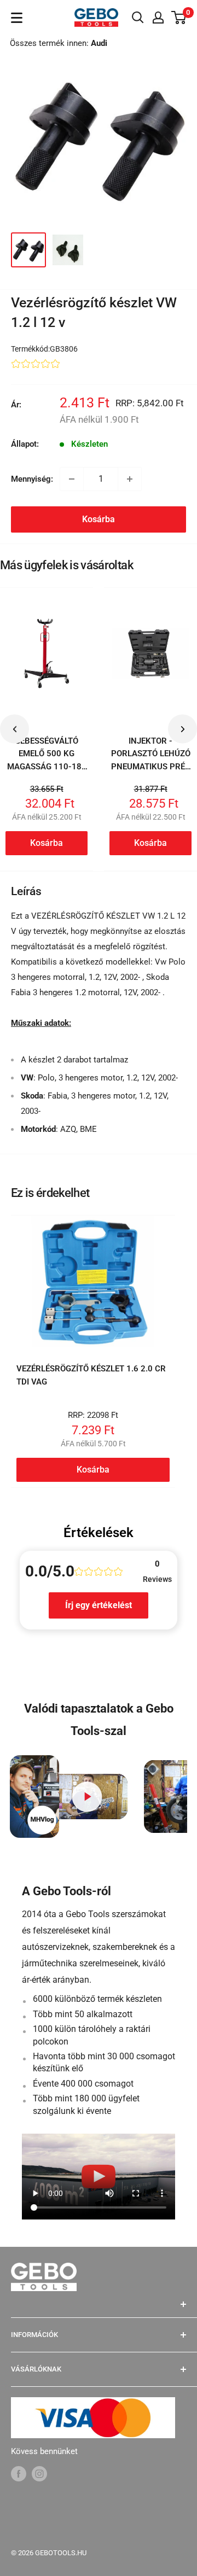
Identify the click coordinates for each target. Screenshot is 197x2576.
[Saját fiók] (158, 17)
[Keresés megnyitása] (138, 17)
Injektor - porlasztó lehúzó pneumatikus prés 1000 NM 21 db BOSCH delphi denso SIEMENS (151, 773)
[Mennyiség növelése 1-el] (130, 479)
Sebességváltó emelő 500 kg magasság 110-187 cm (47, 760)
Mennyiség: (32, 479)
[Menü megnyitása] (17, 18)
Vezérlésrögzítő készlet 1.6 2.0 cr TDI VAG (91, 1375)
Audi (99, 43)
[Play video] (87, 1797)
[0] (179, 17)
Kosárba (99, 519)
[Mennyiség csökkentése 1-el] (72, 479)
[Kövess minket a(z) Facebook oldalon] (19, 2473)
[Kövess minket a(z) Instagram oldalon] (39, 2473)
